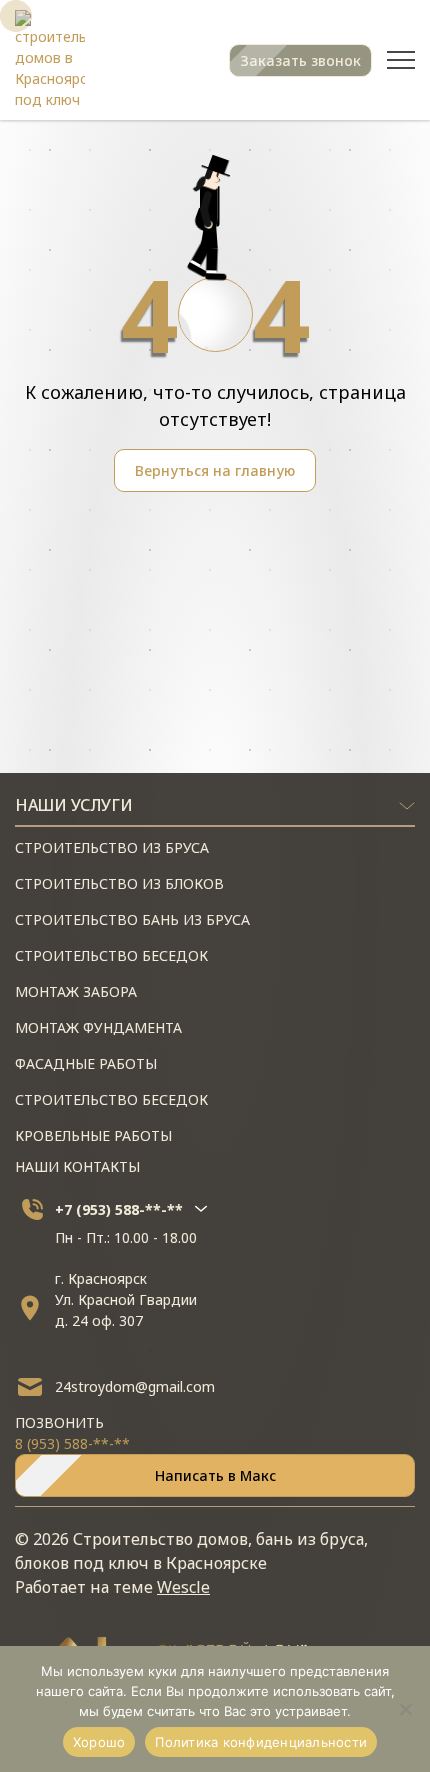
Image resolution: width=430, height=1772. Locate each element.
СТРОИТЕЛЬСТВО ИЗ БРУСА (112, 847)
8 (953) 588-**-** (72, 1443)
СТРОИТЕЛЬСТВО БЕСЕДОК (111, 955)
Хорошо (99, 1742)
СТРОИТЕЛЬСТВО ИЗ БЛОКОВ (119, 883)
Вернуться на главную (215, 470)
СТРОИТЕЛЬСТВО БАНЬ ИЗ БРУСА (132, 919)
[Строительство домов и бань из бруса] (50, 60)
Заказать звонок (300, 60)
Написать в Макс (215, 1475)
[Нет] (405, 1709)
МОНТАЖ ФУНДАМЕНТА (98, 1027)
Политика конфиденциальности (261, 1742)
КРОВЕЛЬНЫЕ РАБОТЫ (93, 1135)
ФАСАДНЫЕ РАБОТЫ (86, 1063)
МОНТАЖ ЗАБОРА (76, 991)
